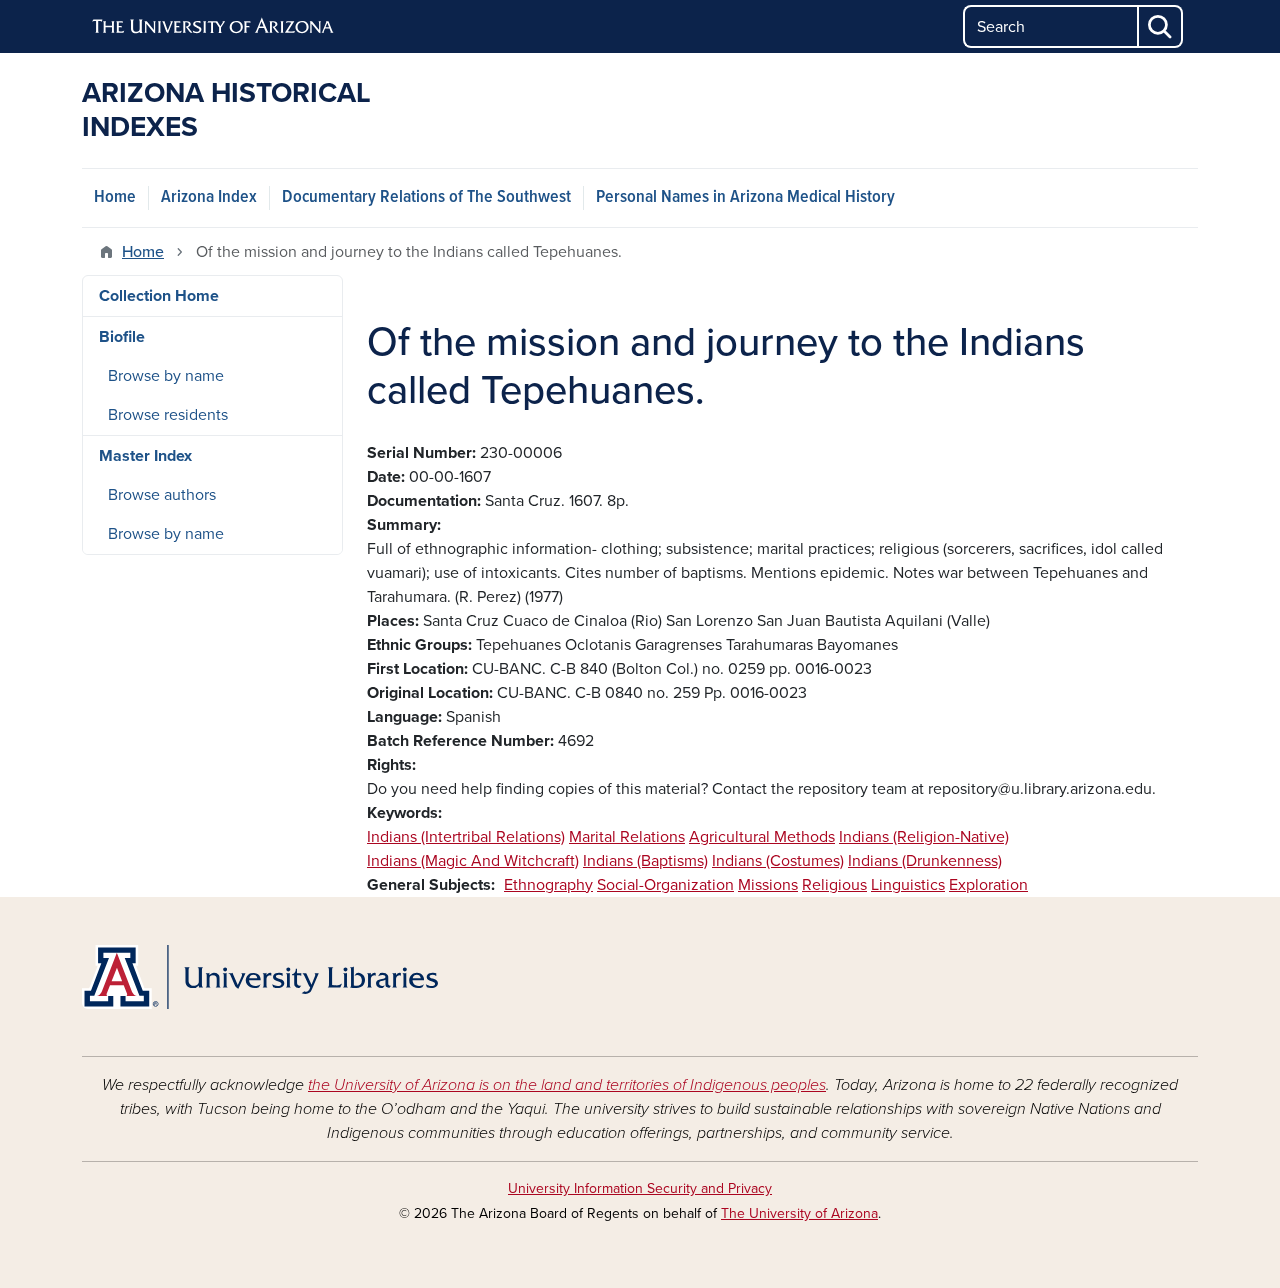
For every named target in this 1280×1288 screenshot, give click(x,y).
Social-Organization (665, 885)
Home (115, 197)
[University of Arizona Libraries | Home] (260, 977)
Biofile (122, 337)
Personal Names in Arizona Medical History (745, 197)
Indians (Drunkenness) (925, 861)
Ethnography (548, 885)
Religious (834, 885)
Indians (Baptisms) (645, 861)
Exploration (988, 885)
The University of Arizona (799, 1213)
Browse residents (168, 415)
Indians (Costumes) (778, 861)
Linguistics (908, 885)
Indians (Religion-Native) (924, 837)
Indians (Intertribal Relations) (466, 837)
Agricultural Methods (762, 837)
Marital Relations (627, 837)
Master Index (145, 456)
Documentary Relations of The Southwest (426, 197)
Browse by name (166, 376)
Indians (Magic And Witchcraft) (473, 861)
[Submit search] (1161, 26)
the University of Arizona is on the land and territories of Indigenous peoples (567, 1085)
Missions (768, 885)
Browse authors (162, 495)
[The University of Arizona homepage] (214, 27)
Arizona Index (209, 197)
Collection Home (159, 296)
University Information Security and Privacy (640, 1188)
